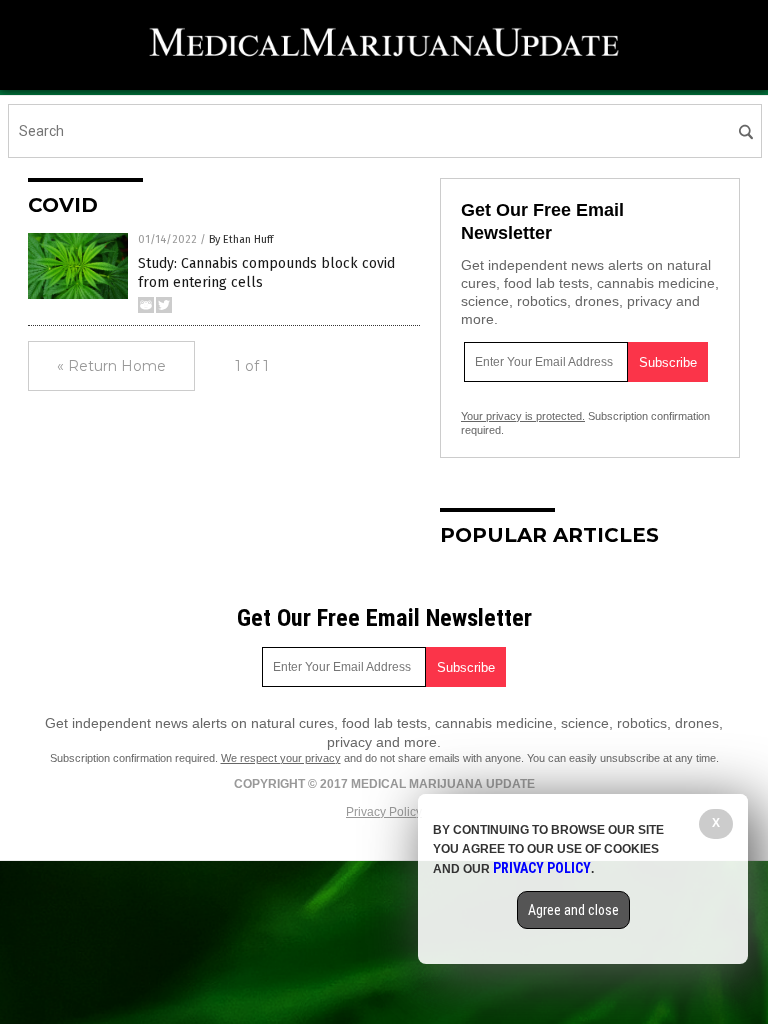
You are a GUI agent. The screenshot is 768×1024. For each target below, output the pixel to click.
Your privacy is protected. (523, 416)
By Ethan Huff (241, 239)
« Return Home (111, 366)
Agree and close (573, 910)
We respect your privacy (281, 758)
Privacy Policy (384, 812)
